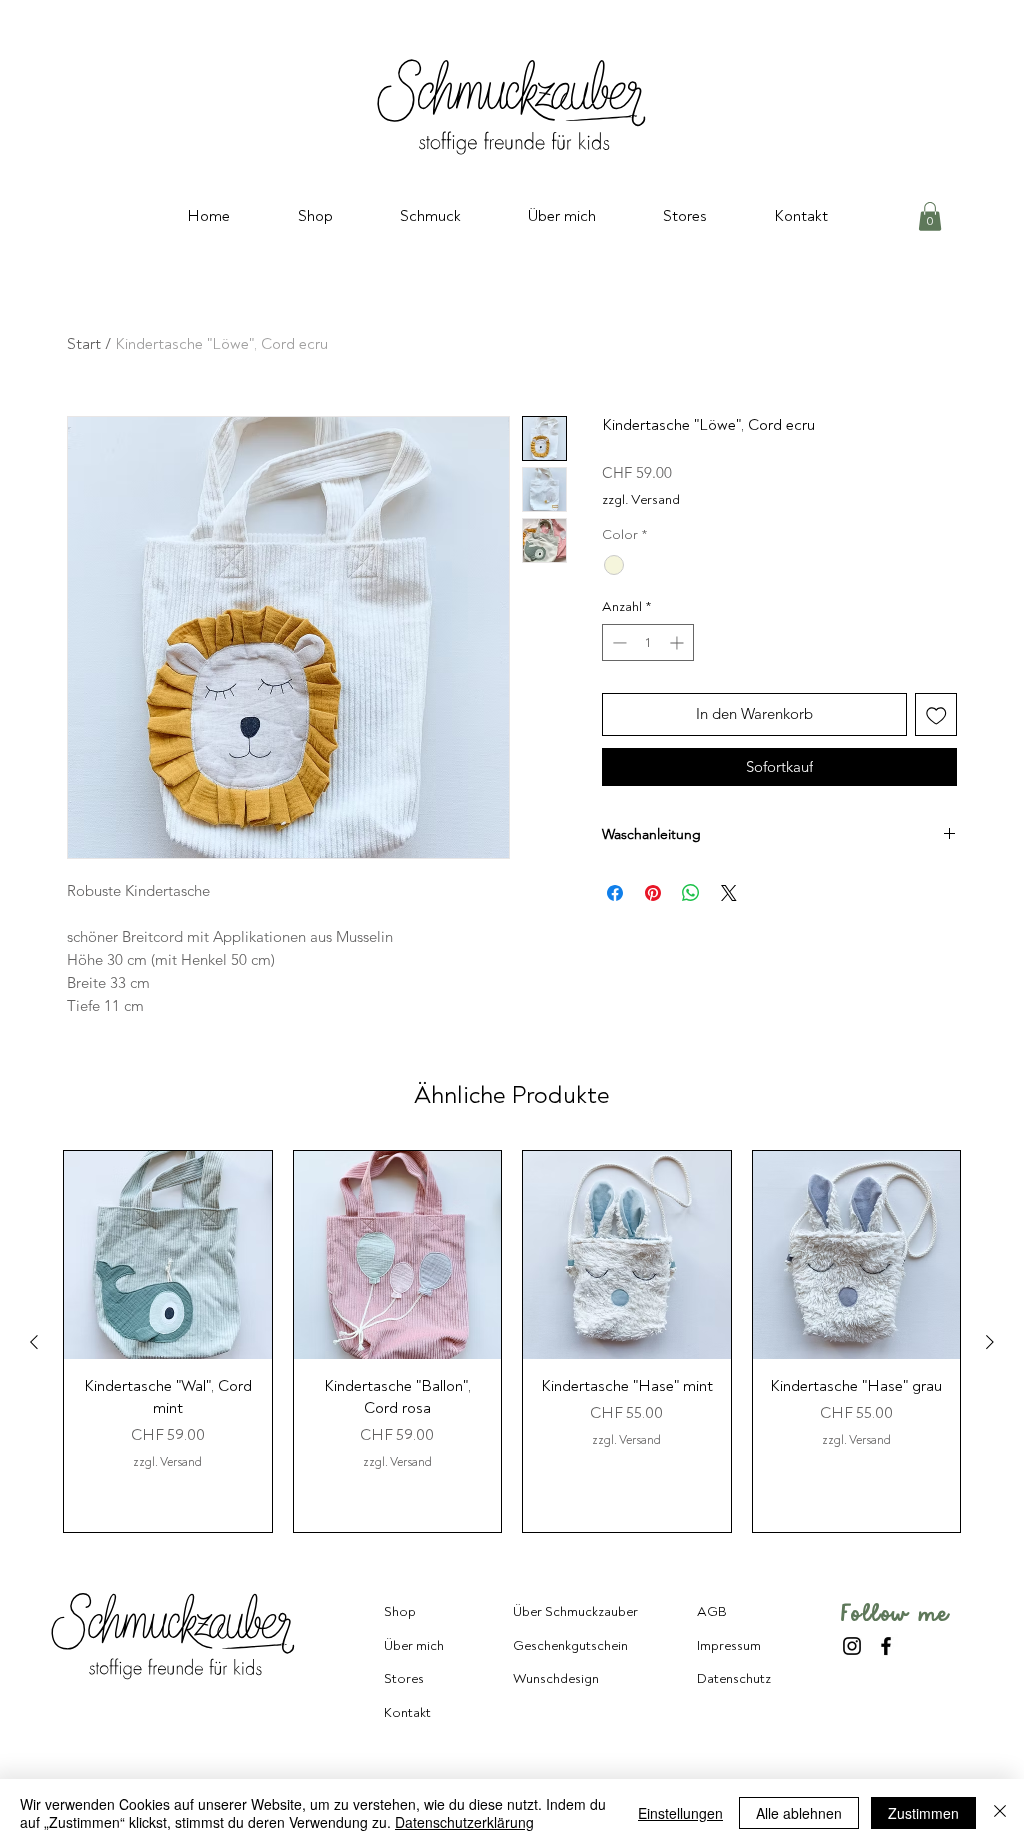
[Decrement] (617, 642)
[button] (930, 216)
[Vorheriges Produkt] (34, 1342)
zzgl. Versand (641, 499)
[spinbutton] (648, 642)
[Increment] (678, 642)
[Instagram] (852, 1646)
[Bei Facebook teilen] (615, 893)
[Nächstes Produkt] (990, 1342)
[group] (512, 1341)
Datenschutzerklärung (464, 1822)
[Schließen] (1000, 1813)
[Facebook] (886, 1646)
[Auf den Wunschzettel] (936, 714)
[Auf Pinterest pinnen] (653, 893)
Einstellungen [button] (680, 1813)
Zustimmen (923, 1813)
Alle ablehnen (799, 1813)
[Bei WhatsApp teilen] (691, 893)
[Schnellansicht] (168, 1255)
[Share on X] (729, 893)
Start (84, 344)
